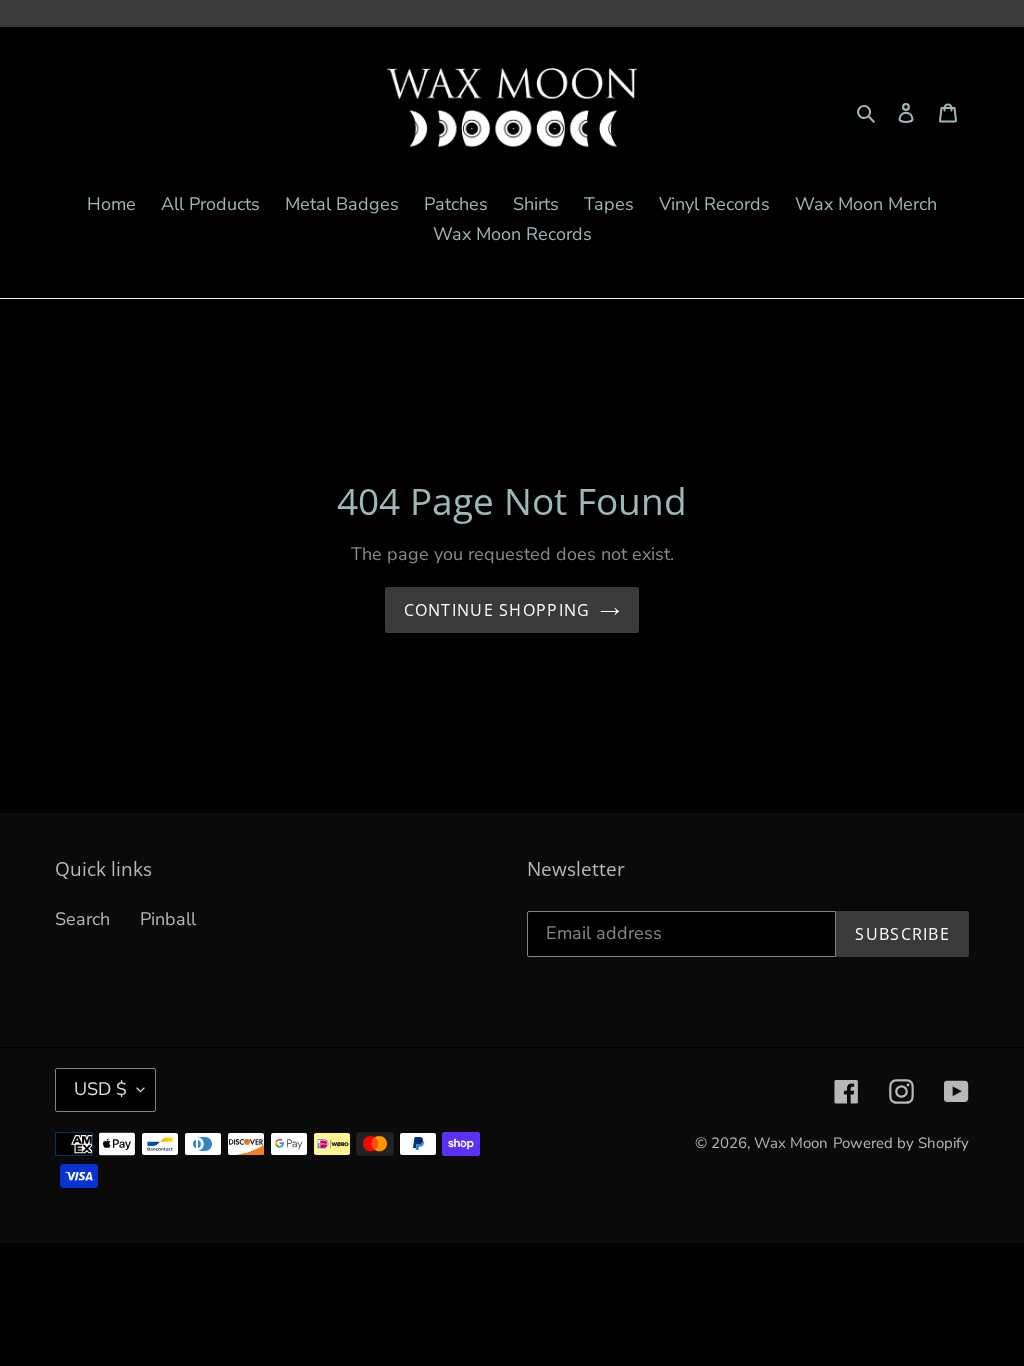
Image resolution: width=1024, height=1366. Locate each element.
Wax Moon (791, 1143)
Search (82, 919)
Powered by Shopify (901, 1143)
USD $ (100, 1089)
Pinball (168, 919)
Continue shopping (497, 610)
